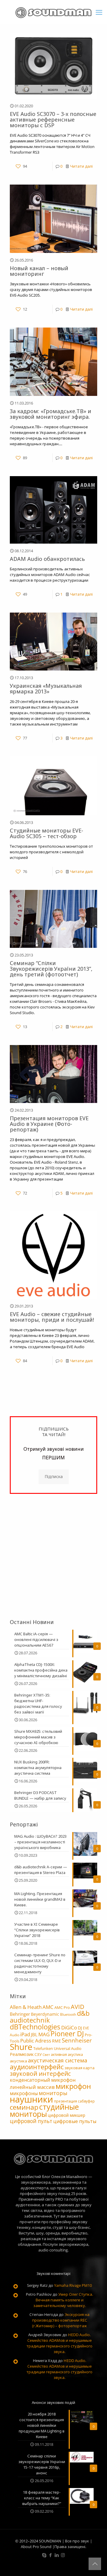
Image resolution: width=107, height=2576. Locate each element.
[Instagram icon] (63, 2555)
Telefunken (43, 2048)
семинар (24, 2107)
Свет (46, 2055)
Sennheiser (77, 2040)
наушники (32, 2099)
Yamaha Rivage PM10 (73, 2285)
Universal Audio (68, 2048)
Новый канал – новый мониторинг (39, 271)
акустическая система (58, 2060)
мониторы (53, 2093)
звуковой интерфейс (40, 2074)
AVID (78, 2007)
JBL (34, 2034)
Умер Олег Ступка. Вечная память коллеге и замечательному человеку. (63, 2300)
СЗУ (38, 2054)
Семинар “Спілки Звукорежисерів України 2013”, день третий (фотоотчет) (51, 969)
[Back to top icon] (95, 2564)
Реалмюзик (22, 2054)
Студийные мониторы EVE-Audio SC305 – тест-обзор (47, 833)
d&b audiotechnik (50, 2017)
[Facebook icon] (50, 2555)
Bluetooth (68, 2014)
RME (56, 2041)
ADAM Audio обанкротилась (47, 559)
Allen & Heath (26, 2007)
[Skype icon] (44, 2555)
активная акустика (67, 2055)
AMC (48, 2007)
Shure (21, 2047)
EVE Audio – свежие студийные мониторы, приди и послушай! (52, 1317)
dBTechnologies (35, 2027)
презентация (66, 2101)
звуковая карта (80, 2068)
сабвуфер (86, 2101)
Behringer (20, 2014)
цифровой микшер (67, 2115)
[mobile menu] (99, 12)
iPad (25, 2034)
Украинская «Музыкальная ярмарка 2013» (46, 689)
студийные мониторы (44, 2110)
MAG (44, 2034)
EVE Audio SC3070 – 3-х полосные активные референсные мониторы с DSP (53, 119)
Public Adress (36, 2040)
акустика (18, 2061)
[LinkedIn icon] (57, 2555)
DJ (80, 2028)
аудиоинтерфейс (37, 2067)
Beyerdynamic (45, 2014)
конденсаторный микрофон (43, 2080)
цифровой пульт (31, 2121)
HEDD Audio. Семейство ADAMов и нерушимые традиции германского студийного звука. (59, 2343)
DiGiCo (69, 2027)
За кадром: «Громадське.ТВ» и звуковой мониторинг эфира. (51, 414)
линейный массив (32, 2087)
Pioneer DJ (67, 2034)
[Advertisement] (53, 1556)
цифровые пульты (75, 2121)
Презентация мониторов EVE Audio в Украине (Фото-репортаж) (49, 1124)
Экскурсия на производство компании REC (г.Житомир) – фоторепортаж (61, 2320)
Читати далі (81, 166)
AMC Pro (62, 2007)
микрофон (73, 2086)
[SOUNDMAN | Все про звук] (53, 12)
